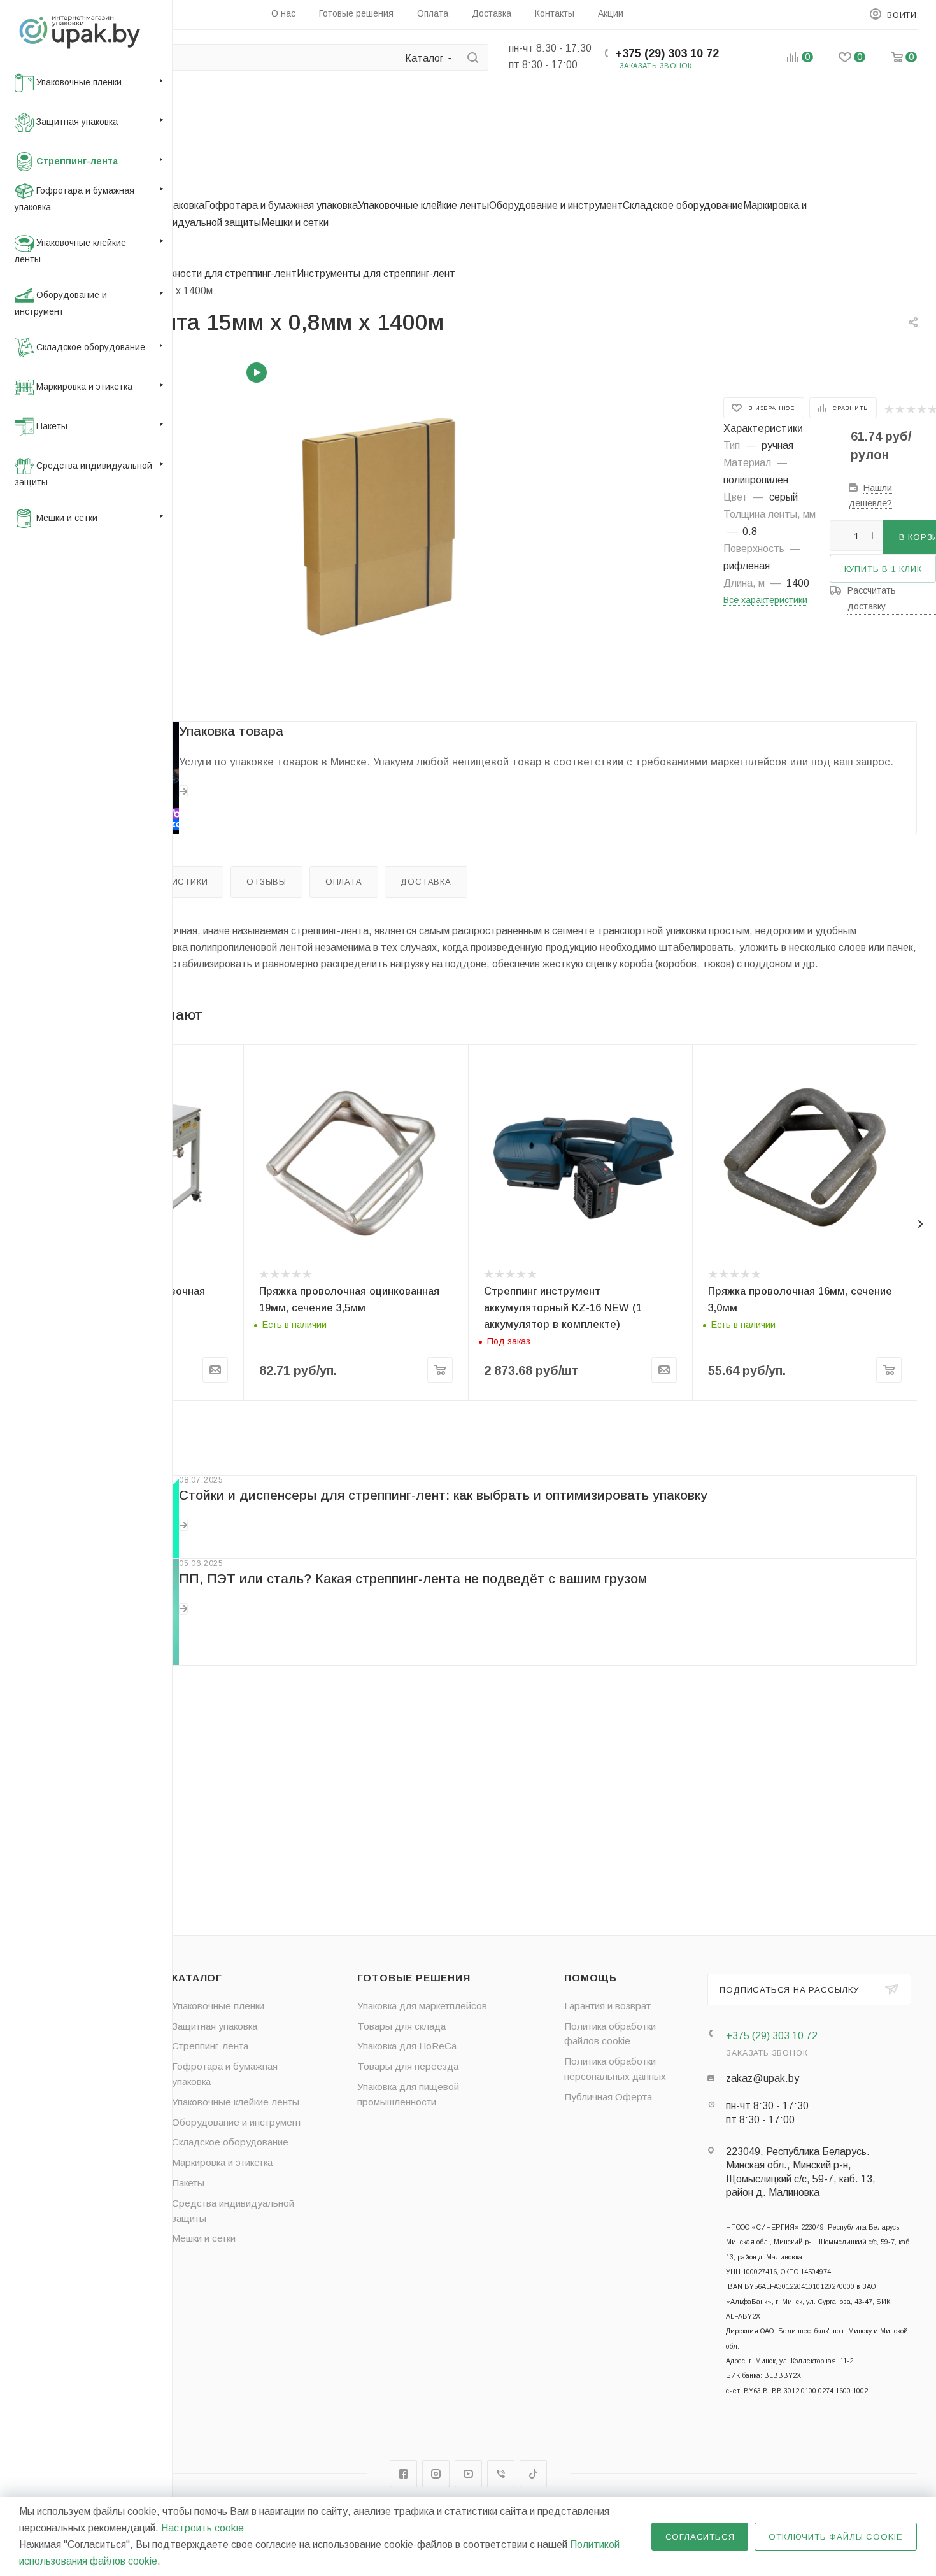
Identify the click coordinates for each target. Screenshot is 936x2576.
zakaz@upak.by (762, 2078)
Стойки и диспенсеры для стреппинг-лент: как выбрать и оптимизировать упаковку (443, 1495)
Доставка (426, 882)
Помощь (591, 1978)
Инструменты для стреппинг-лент (376, 274)
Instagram (436, 2474)
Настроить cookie (202, 2528)
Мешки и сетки (295, 223)
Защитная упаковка (215, 2026)
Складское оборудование (683, 205)
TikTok (533, 2474)
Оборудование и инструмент (556, 205)
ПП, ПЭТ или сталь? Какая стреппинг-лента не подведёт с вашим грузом (413, 1578)
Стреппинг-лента (210, 2046)
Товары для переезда (408, 2066)
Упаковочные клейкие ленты (423, 205)
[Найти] (473, 57)
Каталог (197, 1978)
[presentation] (920, 1224)
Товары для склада (401, 2026)
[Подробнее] (183, 791)
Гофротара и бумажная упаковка (281, 205)
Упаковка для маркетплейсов (422, 2006)
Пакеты (188, 2183)
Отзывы (266, 882)
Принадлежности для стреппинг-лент (209, 274)
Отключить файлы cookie (836, 2537)
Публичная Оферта (608, 2097)
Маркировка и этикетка (222, 2162)
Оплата (344, 882)
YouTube (468, 2474)
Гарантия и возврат (607, 2006)
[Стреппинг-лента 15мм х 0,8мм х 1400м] (390, 526)
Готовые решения (414, 1978)
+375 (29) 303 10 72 (667, 53)
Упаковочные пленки (218, 2006)
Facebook (403, 2474)
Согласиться (700, 2537)
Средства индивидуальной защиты (178, 223)
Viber (501, 2474)
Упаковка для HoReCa (407, 2046)
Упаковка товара (231, 731)
